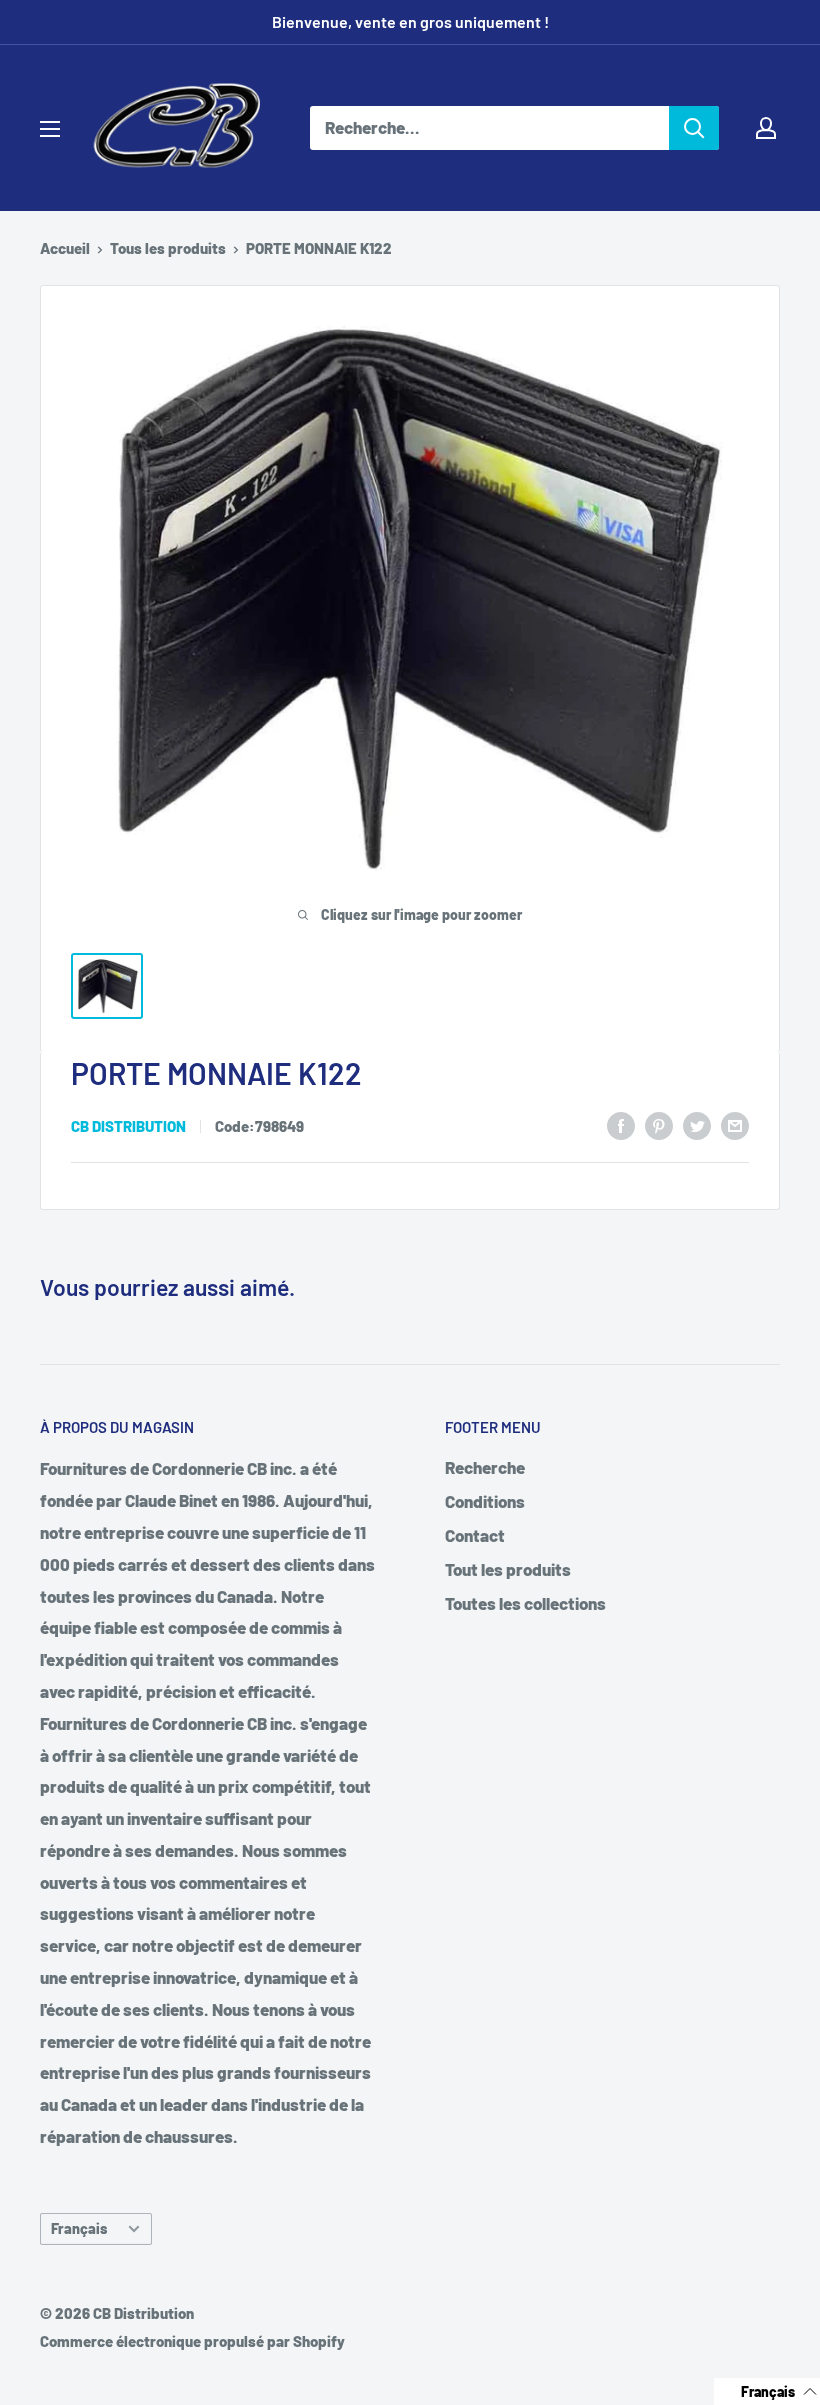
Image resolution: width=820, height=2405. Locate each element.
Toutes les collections (525, 1603)
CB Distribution (128, 1126)
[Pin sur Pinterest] (659, 1124)
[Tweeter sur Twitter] (697, 1124)
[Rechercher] (694, 128)
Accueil (65, 248)
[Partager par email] (735, 1124)
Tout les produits (508, 1569)
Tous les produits (168, 248)
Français (79, 2228)
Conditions (485, 1501)
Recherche (485, 1467)
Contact (475, 1535)
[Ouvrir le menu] (50, 129)
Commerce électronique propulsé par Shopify (192, 2341)
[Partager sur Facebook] (621, 1124)
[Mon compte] (766, 128)
